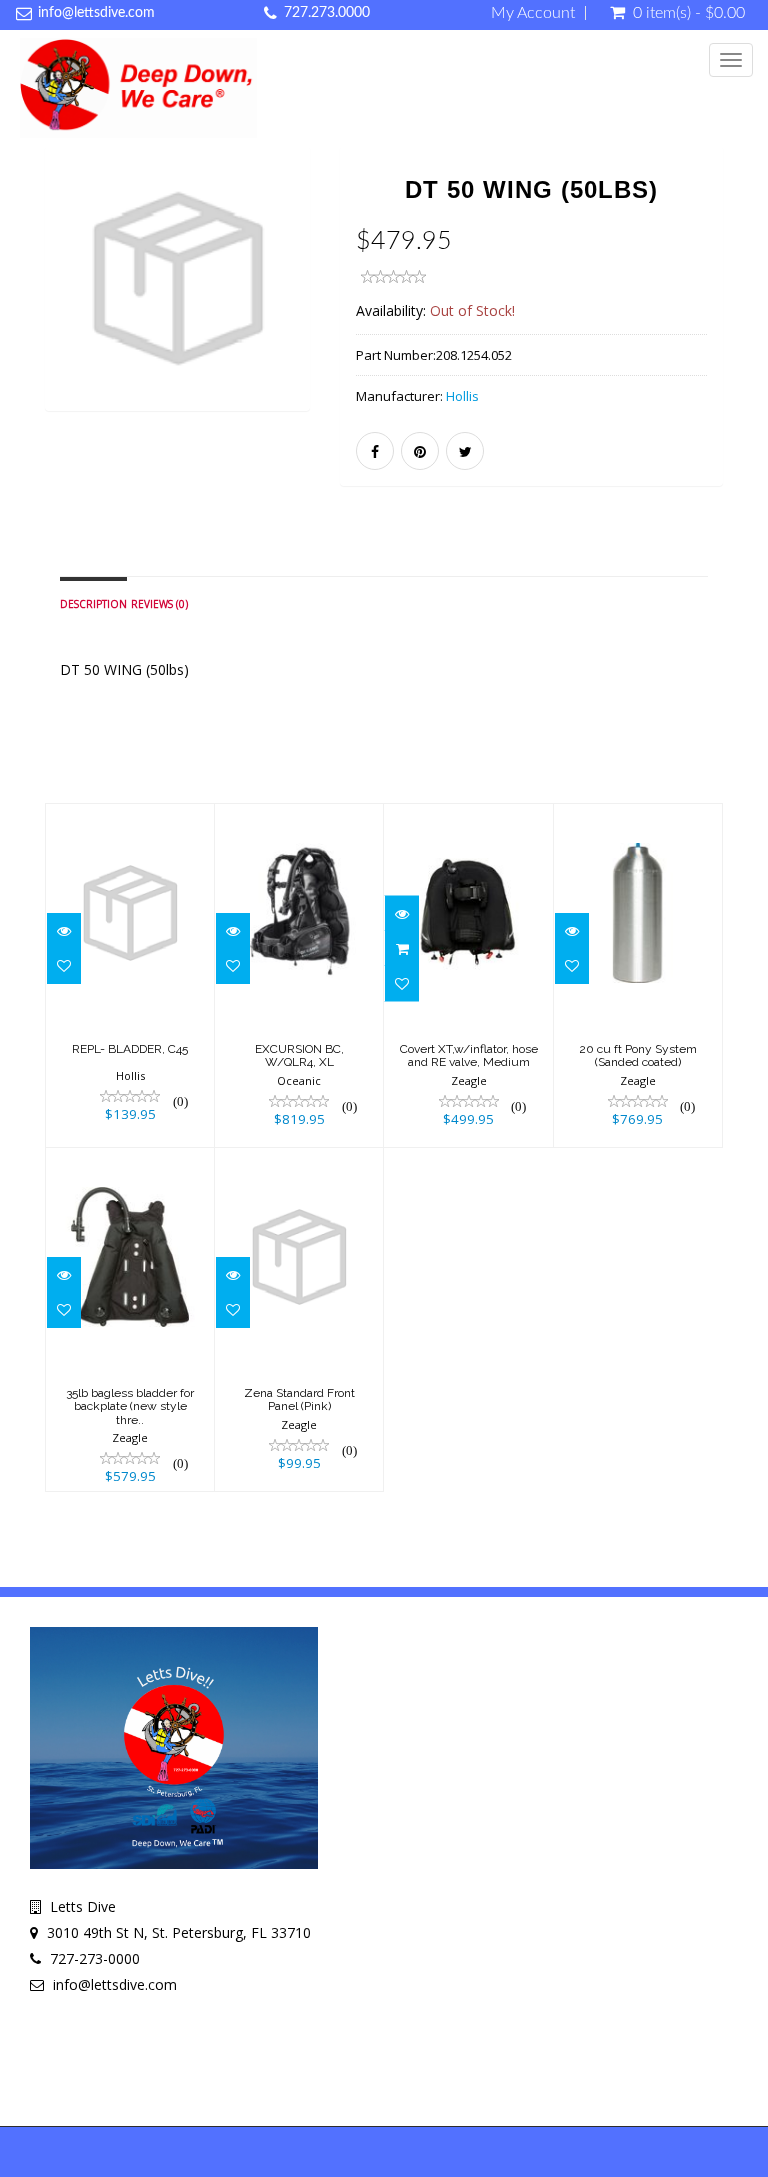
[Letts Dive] (138, 88)
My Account (533, 13)
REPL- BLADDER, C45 (130, 1049)
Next (299, 306)
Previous (60, 306)
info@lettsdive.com (96, 13)
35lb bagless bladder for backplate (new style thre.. (130, 1406)
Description (93, 604)
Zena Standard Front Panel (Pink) (299, 1399)
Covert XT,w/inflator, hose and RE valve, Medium (469, 1055)
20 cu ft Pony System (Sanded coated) (638, 1055)
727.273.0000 (327, 13)
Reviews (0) (159, 604)
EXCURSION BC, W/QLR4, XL (299, 1055)
